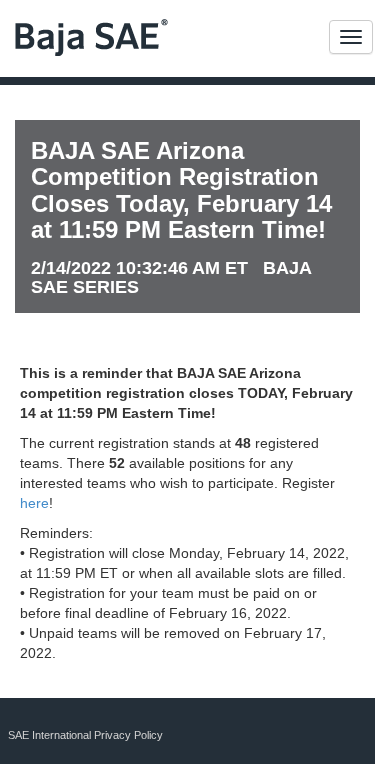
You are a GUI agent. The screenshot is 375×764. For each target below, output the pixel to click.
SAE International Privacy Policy (85, 735)
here (34, 503)
